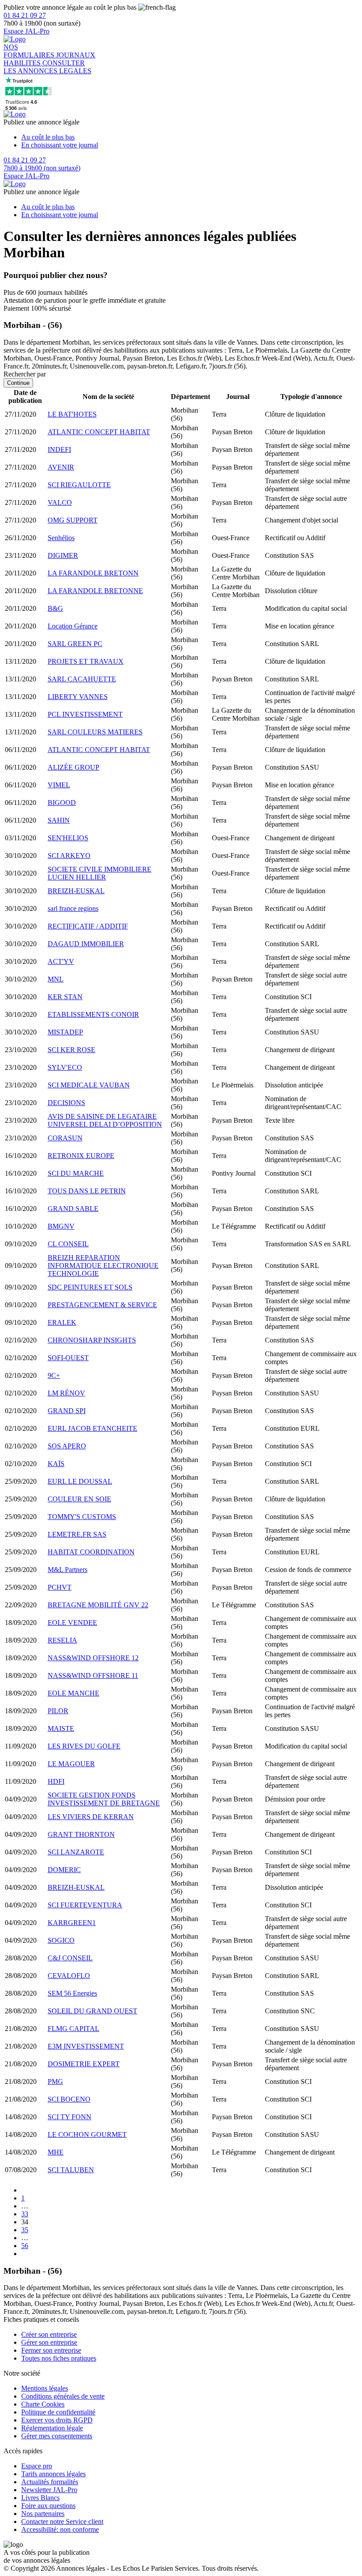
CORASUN (65, 1138)
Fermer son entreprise (51, 2350)
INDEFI (59, 449)
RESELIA (62, 1640)
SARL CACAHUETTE (82, 679)
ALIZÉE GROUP (74, 767)
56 (25, 2246)
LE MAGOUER (71, 1764)
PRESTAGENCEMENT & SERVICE (102, 1305)
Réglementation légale (52, 2428)
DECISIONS (66, 1103)
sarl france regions (73, 908)
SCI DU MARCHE (76, 1173)
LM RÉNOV (66, 1393)
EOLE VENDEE (72, 1623)
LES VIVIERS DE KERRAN (91, 1817)
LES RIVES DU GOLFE (84, 1746)
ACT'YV (61, 961)
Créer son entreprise (49, 2334)
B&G (55, 608)
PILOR (58, 1711)
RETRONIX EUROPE (81, 1156)
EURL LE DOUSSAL (80, 1481)
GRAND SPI (67, 1411)
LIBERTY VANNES (78, 697)
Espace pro (37, 2466)
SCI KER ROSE (72, 1050)
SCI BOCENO (69, 2099)
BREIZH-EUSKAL (76, 891)
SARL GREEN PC (75, 644)
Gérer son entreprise (49, 2342)
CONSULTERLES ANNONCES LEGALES (47, 67)
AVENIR (61, 467)
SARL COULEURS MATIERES (95, 732)
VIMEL (59, 785)
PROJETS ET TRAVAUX (86, 661)
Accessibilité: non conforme (60, 2529)
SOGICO (61, 1940)
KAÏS (56, 1464)
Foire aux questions (48, 2506)
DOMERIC (64, 1870)
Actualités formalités (50, 2482)
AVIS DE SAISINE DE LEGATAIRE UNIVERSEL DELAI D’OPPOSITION (105, 1120)
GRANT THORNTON (81, 1834)
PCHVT (60, 1587)
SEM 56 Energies (72, 1993)
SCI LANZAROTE (76, 1852)
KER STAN (65, 997)
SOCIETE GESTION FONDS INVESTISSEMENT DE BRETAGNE (104, 1799)
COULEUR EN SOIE (79, 1499)
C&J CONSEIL (70, 1958)
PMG (55, 2081)
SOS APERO (67, 1446)
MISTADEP (65, 1032)
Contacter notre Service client (62, 2521)
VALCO (60, 502)
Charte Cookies (43, 2404)
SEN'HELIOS (68, 838)
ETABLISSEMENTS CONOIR (93, 1014)
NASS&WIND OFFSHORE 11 (93, 1675)
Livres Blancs (40, 2498)
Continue (18, 383)
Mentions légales (45, 2388)
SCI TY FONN (70, 2117)
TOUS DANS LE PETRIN (87, 1191)
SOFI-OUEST (68, 1358)
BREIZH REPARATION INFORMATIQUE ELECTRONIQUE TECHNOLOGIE (103, 1265)
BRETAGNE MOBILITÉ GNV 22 (98, 1605)
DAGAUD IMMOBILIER (86, 944)
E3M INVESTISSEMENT (86, 2046)
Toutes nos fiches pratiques (59, 2358)
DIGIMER (63, 555)
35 (25, 2230)
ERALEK (62, 1322)
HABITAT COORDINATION (91, 1552)
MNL (56, 979)
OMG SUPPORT (73, 520)
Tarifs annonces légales (53, 2474)
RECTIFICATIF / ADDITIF (88, 926)
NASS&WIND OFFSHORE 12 (93, 1658)
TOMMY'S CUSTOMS (82, 1517)
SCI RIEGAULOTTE (79, 485)
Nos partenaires (43, 2514)
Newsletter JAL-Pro (49, 2490)
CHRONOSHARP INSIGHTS (92, 1340)
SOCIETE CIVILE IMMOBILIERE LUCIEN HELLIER (100, 873)
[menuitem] (190, 137)
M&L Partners (68, 1570)
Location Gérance (73, 626)
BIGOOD (62, 803)
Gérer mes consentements (57, 2436)
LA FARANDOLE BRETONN (93, 573)
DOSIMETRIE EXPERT (84, 2064)
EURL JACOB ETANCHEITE (92, 1428)
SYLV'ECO (65, 1067)
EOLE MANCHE (74, 1693)
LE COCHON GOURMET (87, 2134)
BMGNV (61, 1226)
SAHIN (59, 820)
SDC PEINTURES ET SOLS (90, 1287)
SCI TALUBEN (71, 2170)
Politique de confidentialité (58, 2412)
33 (25, 2214)
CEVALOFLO (69, 1976)
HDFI (56, 1781)
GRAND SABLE (73, 1209)
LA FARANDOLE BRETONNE (95, 591)
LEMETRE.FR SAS (77, 1534)
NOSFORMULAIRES (30, 51)
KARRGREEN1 (72, 1923)
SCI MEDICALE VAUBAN (89, 1085)
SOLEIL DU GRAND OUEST (92, 2011)
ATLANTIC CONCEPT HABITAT (99, 432)
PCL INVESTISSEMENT (85, 714)
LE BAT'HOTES (72, 414)
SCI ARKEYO (69, 856)
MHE (56, 2152)
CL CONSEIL (68, 1244)
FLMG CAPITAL (74, 2029)
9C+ (54, 1375)
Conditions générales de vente (63, 2396)
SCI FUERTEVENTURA (85, 1905)
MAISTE (61, 1728)
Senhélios (61, 538)
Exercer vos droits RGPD (57, 2420)
